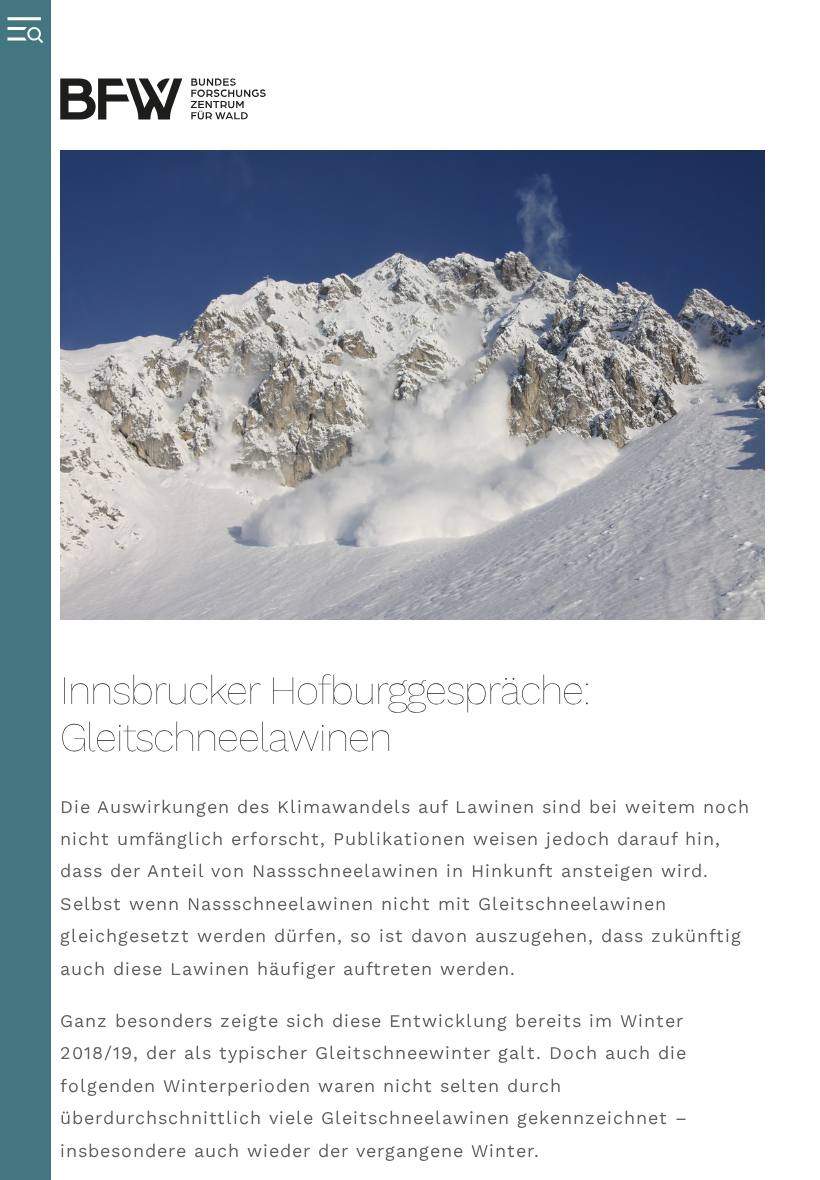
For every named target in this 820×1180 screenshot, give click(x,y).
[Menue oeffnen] (25, 590)
